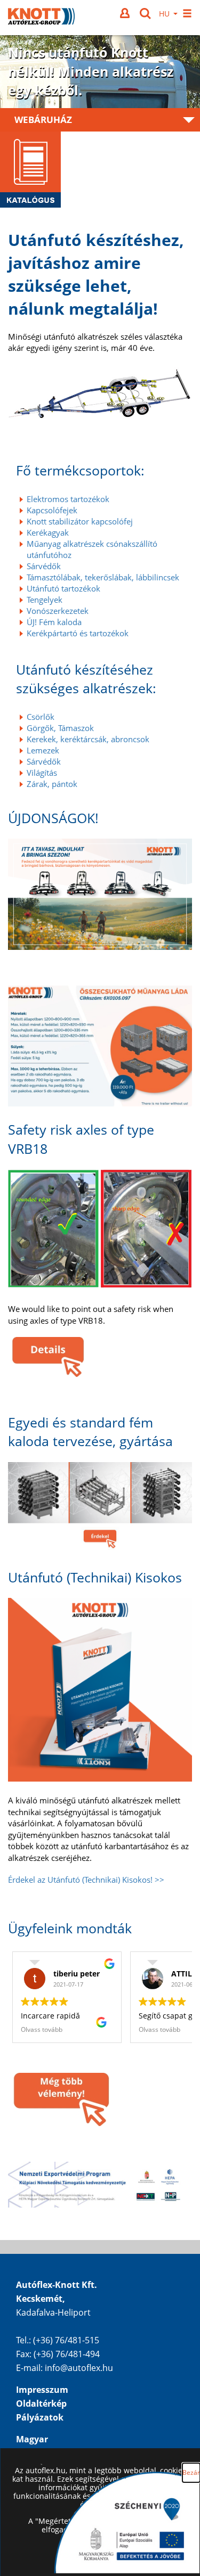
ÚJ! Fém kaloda (54, 622)
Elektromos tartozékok (68, 499)
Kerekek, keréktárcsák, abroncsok (88, 739)
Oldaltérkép (41, 2403)
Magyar (32, 2439)
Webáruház (43, 120)
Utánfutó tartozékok (63, 588)
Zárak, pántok (52, 784)
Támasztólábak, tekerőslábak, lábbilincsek (103, 577)
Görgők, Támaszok (60, 728)
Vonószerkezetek (58, 611)
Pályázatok (40, 2417)
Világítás (42, 773)
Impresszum (42, 2390)
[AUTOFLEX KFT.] (41, 18)
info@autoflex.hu (79, 2368)
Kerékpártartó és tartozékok (78, 633)
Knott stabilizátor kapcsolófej (80, 521)
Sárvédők (44, 566)
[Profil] (126, 13)
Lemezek (43, 750)
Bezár (191, 2472)
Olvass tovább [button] (42, 2029)
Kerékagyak (48, 532)
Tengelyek (45, 600)
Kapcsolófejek (52, 510)
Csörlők (41, 717)
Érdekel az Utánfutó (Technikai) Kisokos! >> (86, 1880)
